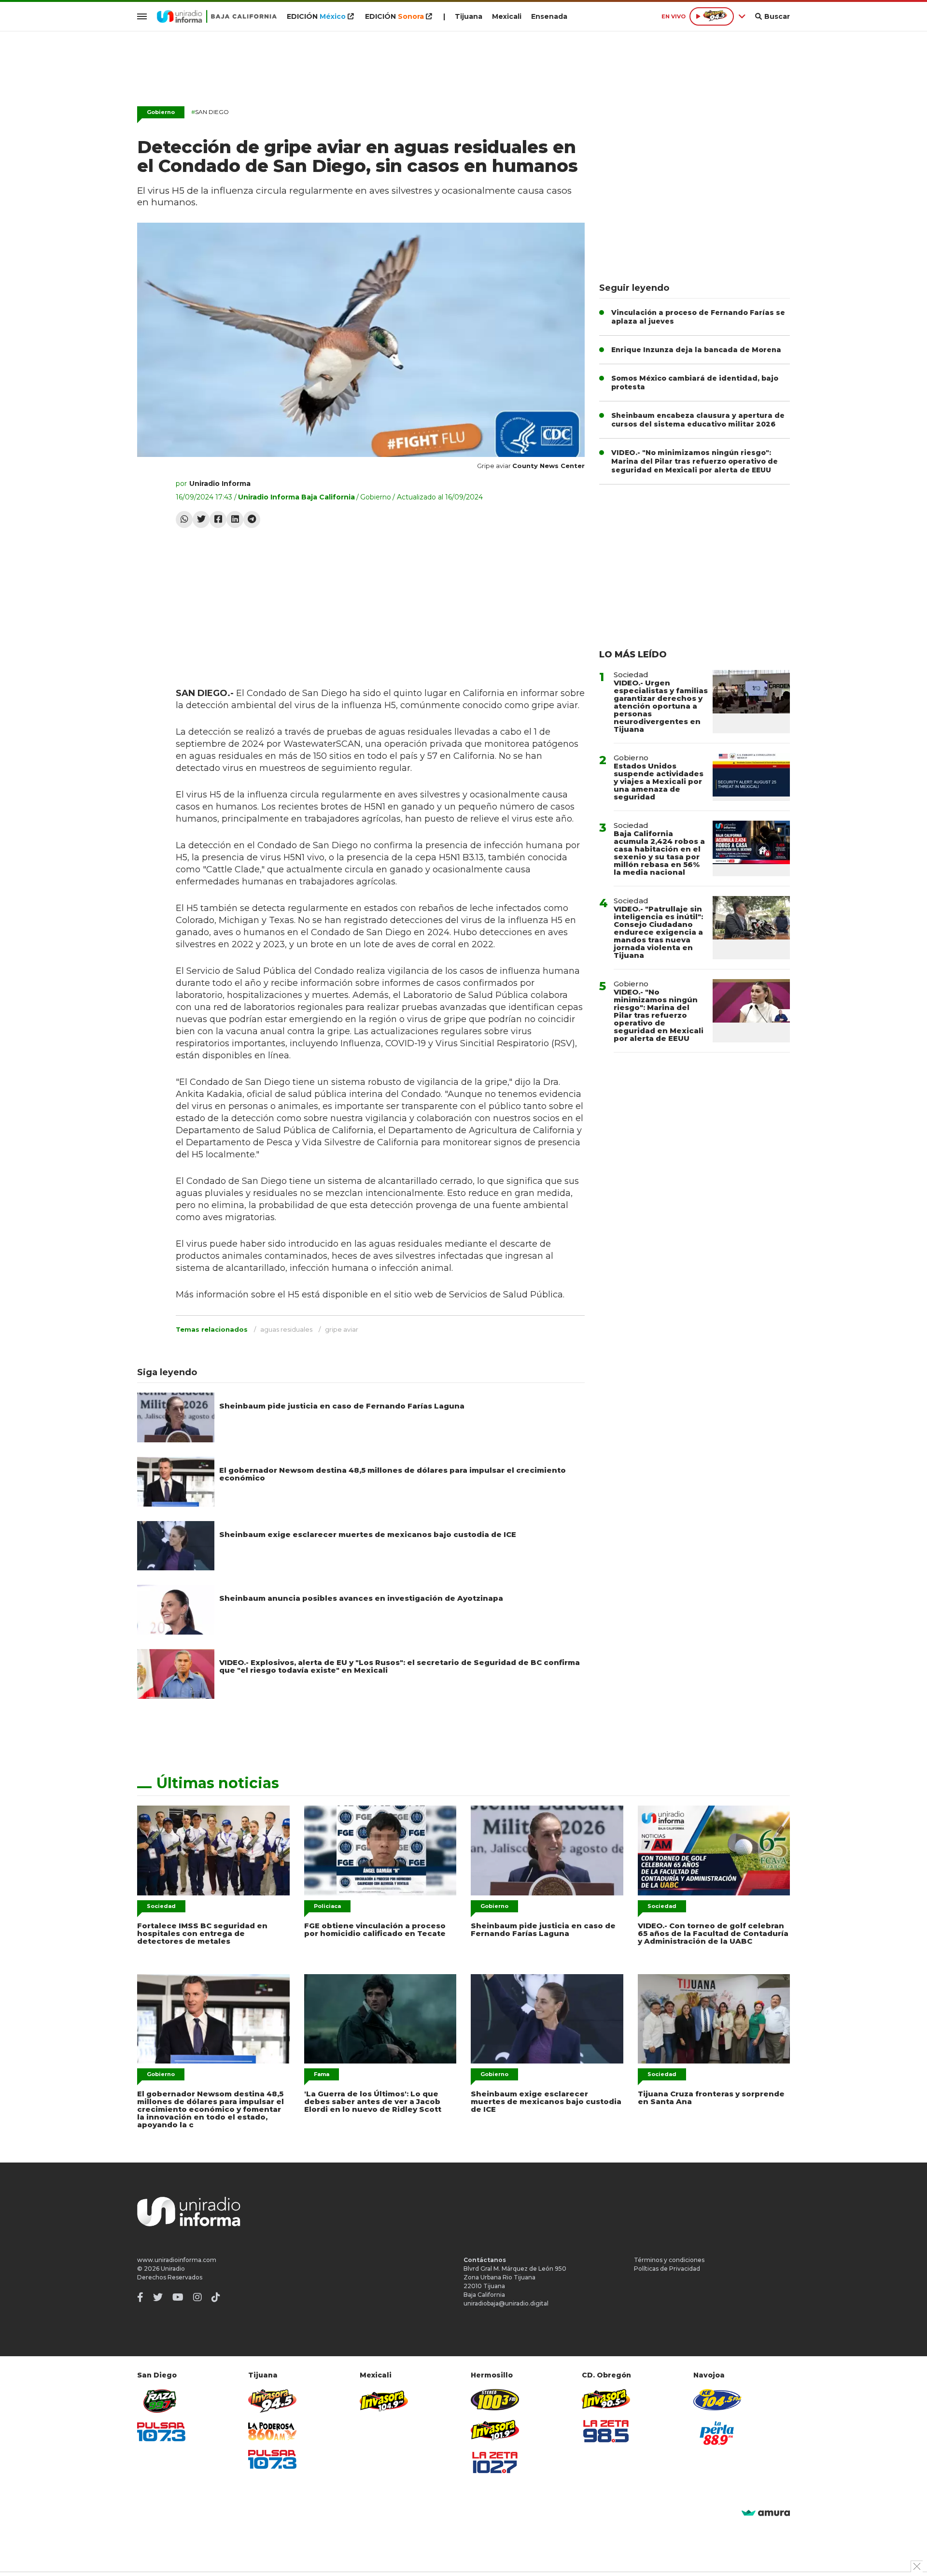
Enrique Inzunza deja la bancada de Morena (696, 350)
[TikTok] (216, 2297)
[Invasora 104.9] (384, 2400)
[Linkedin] (235, 519)
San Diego (210, 112)
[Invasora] (161, 2401)
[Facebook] (218, 519)
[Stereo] (495, 2399)
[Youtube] (178, 2297)
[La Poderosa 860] (272, 2431)
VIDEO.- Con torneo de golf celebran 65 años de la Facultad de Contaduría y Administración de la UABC (713, 1933)
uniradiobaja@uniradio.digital (506, 2303)
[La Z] (495, 2462)
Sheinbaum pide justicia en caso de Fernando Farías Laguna (342, 1406)
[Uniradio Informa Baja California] (217, 16)
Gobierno (161, 112)
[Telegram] (252, 519)
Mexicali (507, 16)
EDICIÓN (316, 16)
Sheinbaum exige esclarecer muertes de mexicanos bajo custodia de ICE (368, 1534)
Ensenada (549, 16)
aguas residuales (286, 1329)
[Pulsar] (161, 2432)
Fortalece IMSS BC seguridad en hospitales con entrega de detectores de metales (202, 1933)
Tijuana (469, 16)
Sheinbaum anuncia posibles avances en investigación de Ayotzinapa (361, 1598)
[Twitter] (201, 519)
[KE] (717, 2399)
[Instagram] (197, 2297)
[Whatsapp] (184, 519)
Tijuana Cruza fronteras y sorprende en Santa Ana (711, 2098)
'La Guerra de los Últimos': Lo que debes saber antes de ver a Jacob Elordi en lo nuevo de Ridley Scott (373, 2101)
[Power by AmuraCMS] (766, 2513)
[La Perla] (717, 2433)
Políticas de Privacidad (667, 2269)
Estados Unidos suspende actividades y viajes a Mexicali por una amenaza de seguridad (659, 781)
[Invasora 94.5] (272, 2401)
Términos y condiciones (669, 2260)
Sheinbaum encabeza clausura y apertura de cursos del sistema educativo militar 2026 (698, 420)
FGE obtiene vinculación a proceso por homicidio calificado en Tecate (375, 1929)
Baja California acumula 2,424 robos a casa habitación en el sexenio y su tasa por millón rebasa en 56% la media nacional (659, 853)
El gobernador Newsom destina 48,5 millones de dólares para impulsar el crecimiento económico (393, 1474)
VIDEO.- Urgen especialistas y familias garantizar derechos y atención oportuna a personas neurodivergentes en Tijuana (661, 706)
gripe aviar (342, 1329)
